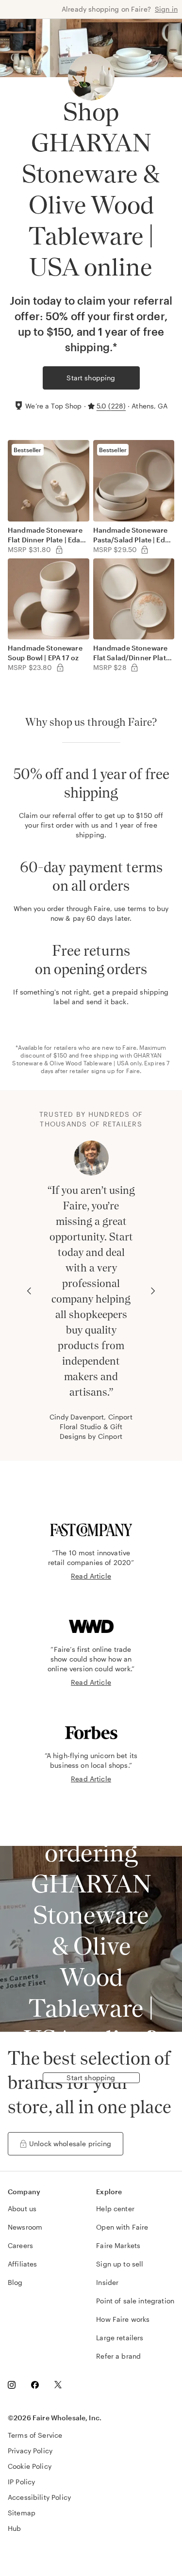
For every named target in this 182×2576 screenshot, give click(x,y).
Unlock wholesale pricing (70, 2144)
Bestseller (28, 450)
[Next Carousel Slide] (153, 1291)
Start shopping (91, 378)
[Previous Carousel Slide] (29, 1291)
